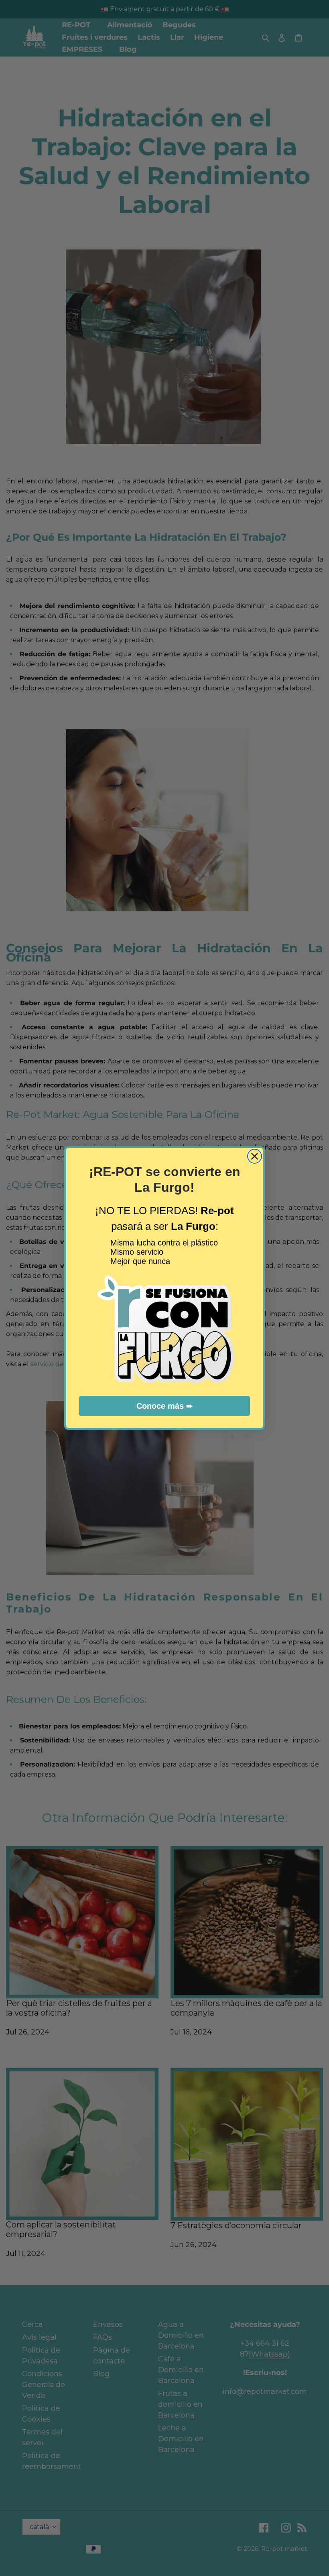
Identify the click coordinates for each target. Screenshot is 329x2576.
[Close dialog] (255, 1156)
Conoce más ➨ (165, 1406)
